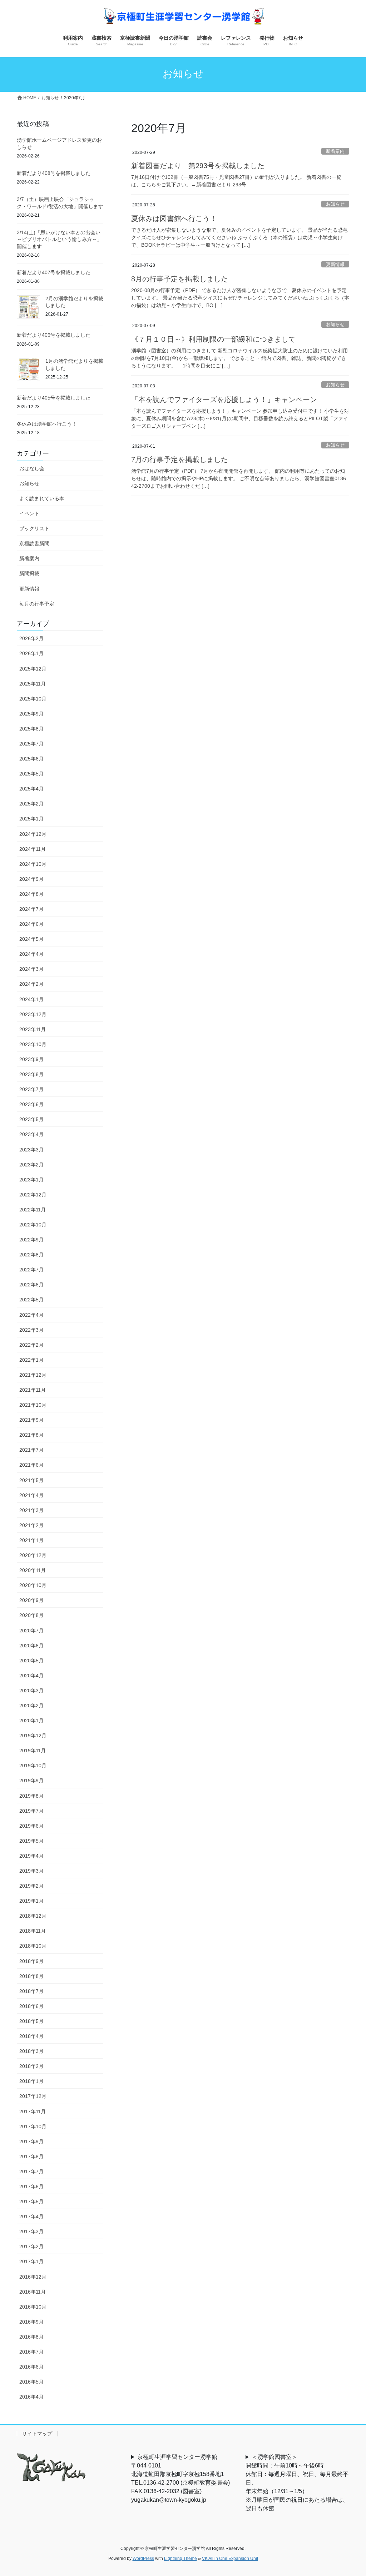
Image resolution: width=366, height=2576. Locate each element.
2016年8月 (31, 2337)
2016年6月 (31, 2367)
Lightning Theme (180, 2559)
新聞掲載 (29, 573)
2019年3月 (31, 1871)
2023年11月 (33, 1029)
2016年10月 (33, 2307)
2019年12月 (33, 1736)
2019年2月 (31, 1886)
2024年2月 (31, 984)
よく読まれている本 (42, 498)
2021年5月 (31, 1480)
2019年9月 (31, 1781)
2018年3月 (31, 2051)
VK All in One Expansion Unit (230, 2559)
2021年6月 (31, 1465)
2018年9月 (31, 1961)
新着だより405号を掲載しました (54, 398)
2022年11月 (33, 1210)
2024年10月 (33, 864)
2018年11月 (33, 1931)
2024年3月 (31, 969)
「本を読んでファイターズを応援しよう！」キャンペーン (224, 400)
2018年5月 (31, 2021)
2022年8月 (31, 1255)
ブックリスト (34, 528)
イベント (29, 513)
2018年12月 (33, 1916)
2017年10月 (33, 2126)
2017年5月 (31, 2201)
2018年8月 (31, 1976)
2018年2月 (31, 2066)
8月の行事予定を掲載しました (180, 279)
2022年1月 (31, 1360)
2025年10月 (33, 699)
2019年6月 (31, 1826)
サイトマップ (37, 2434)
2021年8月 (31, 1435)
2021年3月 (31, 1510)
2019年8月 (31, 1796)
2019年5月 (31, 1841)
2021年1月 (31, 1540)
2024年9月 (31, 879)
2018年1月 (31, 2081)
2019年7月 (31, 1811)
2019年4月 (31, 1856)
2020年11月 (33, 1570)
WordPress (143, 2559)
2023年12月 (33, 1014)
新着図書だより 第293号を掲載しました (198, 166)
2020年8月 (31, 1615)
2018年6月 (31, 2006)
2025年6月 (31, 759)
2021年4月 (31, 1495)
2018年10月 (33, 1946)
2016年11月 (33, 2292)
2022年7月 (31, 1270)
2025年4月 (31, 789)
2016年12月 (33, 2277)
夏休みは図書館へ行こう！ (174, 219)
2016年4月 (31, 2397)
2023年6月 (31, 1104)
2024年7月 (31, 909)
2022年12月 (33, 1195)
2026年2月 (31, 638)
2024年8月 (31, 894)
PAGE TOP (350, 2493)
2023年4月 (31, 1134)
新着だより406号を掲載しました (54, 335)
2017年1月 (31, 2261)
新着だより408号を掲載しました (54, 173)
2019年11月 (33, 1751)
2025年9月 (31, 714)
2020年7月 (31, 1631)
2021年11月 (33, 1390)
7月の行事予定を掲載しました (180, 460)
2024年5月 (31, 939)
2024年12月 (33, 834)
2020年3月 (31, 1691)
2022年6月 (31, 1285)
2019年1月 (31, 1901)
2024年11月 (33, 849)
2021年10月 (33, 1405)
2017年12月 (33, 2096)
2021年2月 (31, 1525)
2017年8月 (31, 2156)
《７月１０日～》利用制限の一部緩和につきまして (213, 339)
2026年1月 (31, 653)
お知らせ (335, 204)
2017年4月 (31, 2216)
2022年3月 (31, 1330)
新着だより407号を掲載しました (54, 272)
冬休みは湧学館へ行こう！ (47, 424)
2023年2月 (31, 1165)
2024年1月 (31, 999)
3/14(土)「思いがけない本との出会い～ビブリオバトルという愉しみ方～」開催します (59, 239)
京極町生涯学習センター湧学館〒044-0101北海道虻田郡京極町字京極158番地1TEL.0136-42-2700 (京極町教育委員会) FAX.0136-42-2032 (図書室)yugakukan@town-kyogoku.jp (183, 2478)
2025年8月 (31, 729)
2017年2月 (31, 2246)
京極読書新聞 (34, 543)
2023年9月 (31, 1059)
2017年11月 (33, 2111)
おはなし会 (32, 468)
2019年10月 (33, 1766)
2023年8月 (31, 1074)
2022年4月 (31, 1315)
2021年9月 (31, 1420)
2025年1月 (31, 819)
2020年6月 (31, 1646)
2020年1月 (31, 1721)
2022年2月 (31, 1345)
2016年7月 (31, 2352)
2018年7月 (31, 1991)
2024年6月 (31, 924)
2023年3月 (31, 1150)
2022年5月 (31, 1300)
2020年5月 (31, 1661)
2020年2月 (31, 1706)
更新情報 (335, 264)
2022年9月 (31, 1240)
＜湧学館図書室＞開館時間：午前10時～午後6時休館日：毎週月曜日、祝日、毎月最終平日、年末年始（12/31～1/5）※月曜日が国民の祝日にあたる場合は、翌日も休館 (297, 2483)
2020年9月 (31, 1600)
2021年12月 (33, 1375)
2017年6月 (31, 2186)
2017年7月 (31, 2171)
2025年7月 (31, 744)
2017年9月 (31, 2141)
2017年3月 (31, 2231)
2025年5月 (31, 774)
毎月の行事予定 (37, 604)
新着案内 (335, 151)
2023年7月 (31, 1089)
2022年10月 (33, 1225)
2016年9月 (31, 2322)
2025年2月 (31, 804)
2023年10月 (33, 1044)
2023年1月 (31, 1180)
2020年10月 (33, 1585)
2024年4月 (31, 954)
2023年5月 (31, 1119)
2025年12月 (33, 669)
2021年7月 (31, 1450)
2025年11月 (33, 684)
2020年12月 (33, 1555)
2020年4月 (31, 1676)
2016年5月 (31, 2382)
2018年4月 (31, 2036)
